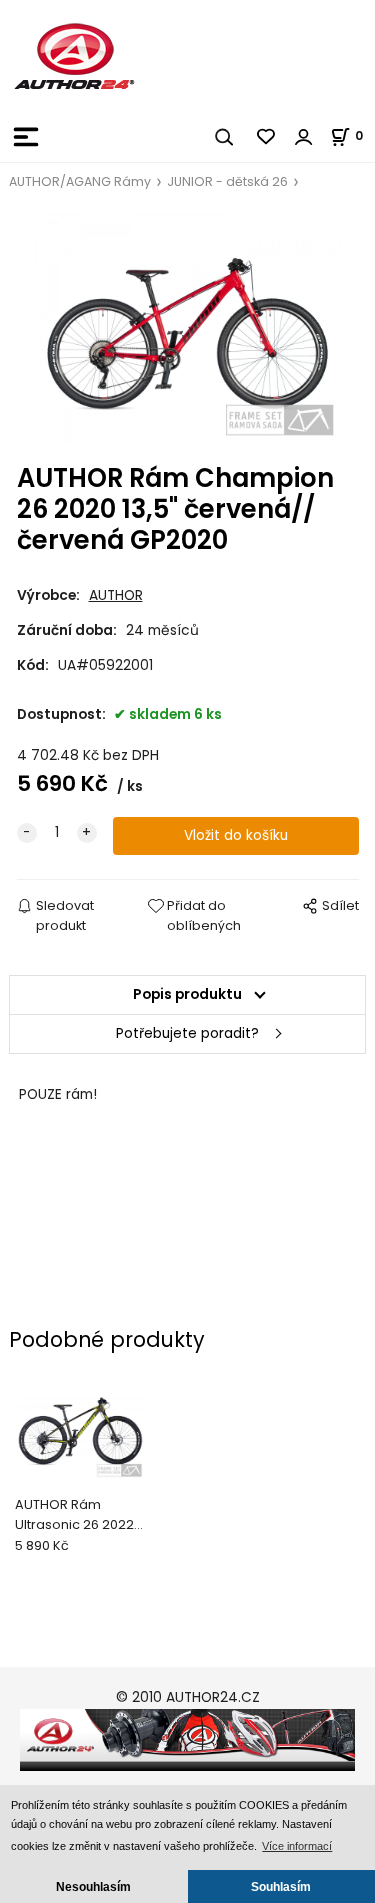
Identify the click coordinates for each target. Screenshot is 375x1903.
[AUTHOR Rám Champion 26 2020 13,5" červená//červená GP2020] (188, 328)
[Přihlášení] (304, 137)
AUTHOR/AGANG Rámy (80, 181)
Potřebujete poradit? (187, 1033)
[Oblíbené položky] (267, 137)
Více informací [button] (297, 1846)
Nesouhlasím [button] (93, 1886)
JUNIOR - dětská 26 (227, 181)
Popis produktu (187, 994)
